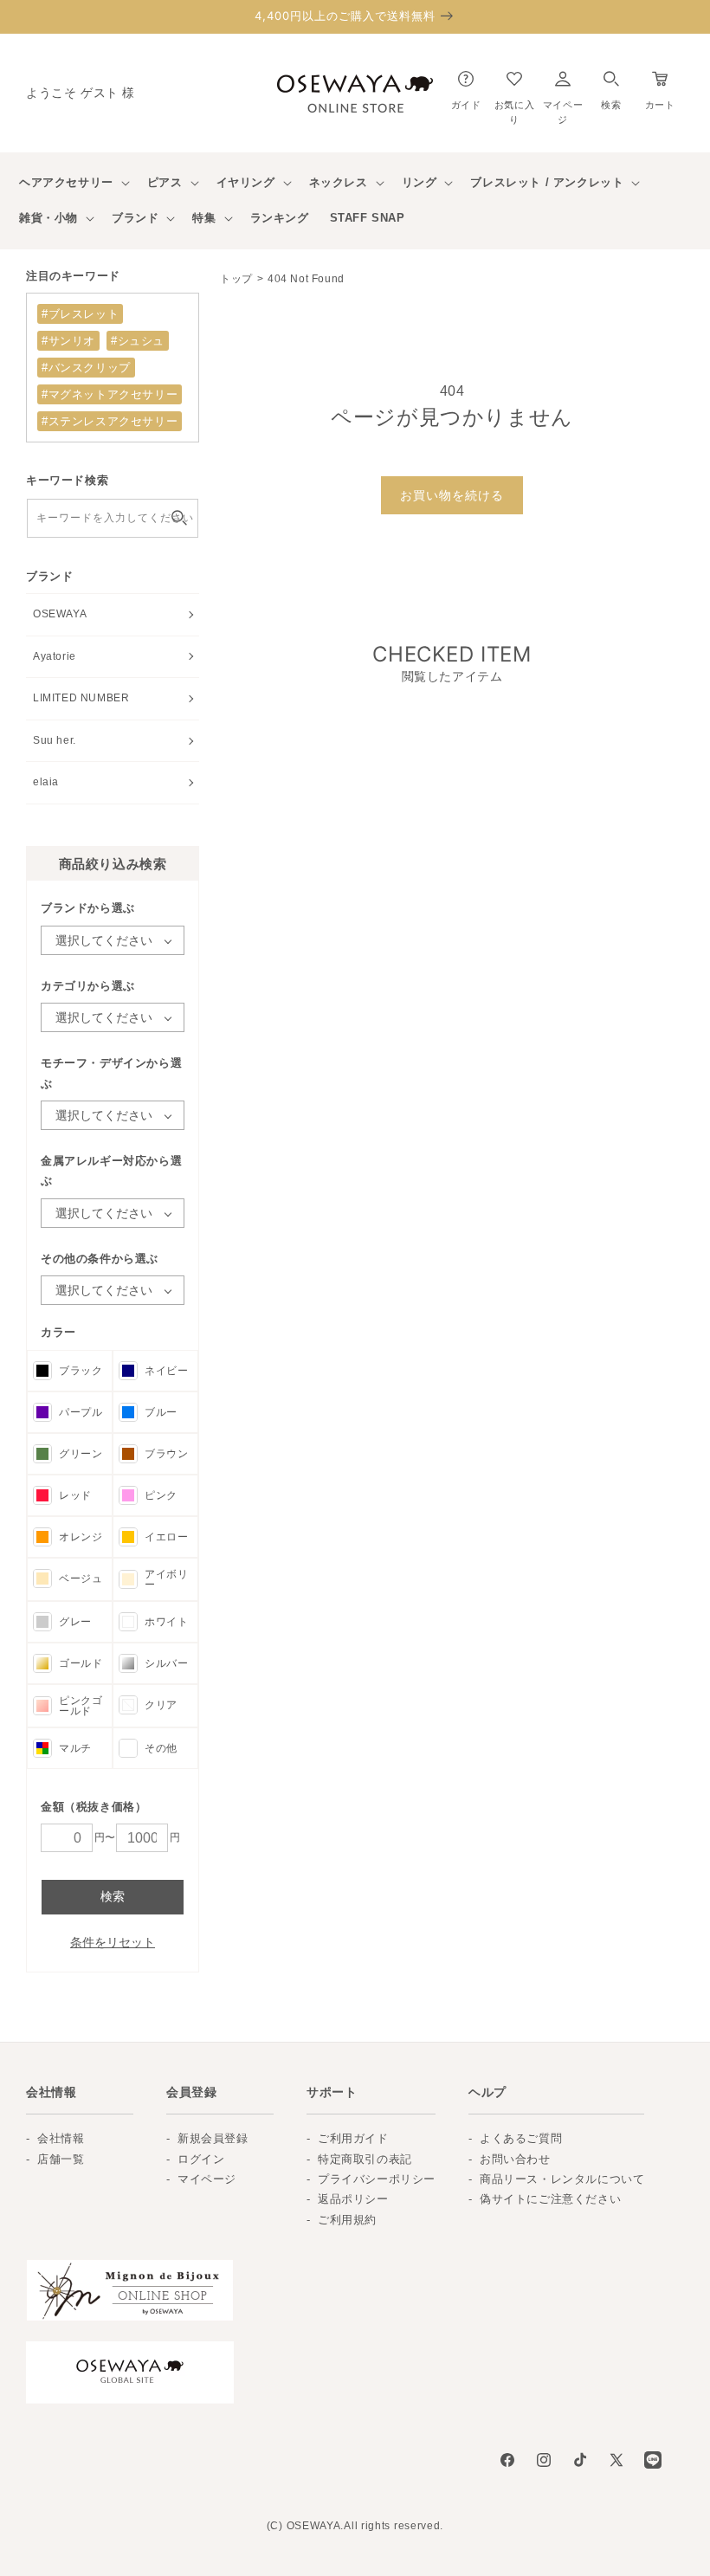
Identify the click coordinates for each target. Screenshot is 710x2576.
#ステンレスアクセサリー (110, 421)
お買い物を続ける (452, 495)
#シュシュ (138, 341)
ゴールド (81, 1663)
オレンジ (81, 1537)
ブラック (81, 1371)
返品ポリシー (353, 2199)
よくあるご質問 (521, 2138)
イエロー (166, 1537)
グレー (75, 1622)
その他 (161, 1748)
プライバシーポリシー (377, 2179)
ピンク (161, 1495)
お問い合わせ (515, 2159)
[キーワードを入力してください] (179, 518)
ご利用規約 (347, 2220)
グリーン (81, 1454)
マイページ (207, 2179)
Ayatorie (55, 656)
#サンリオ (68, 341)
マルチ (75, 1748)
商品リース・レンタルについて (562, 2179)
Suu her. (55, 740)
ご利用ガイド (353, 2138)
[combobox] (113, 518)
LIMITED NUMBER (81, 698)
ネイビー (166, 1371)
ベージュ (81, 1579)
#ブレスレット (80, 314)
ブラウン (166, 1454)
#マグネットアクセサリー (110, 394)
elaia (46, 782)
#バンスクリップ (86, 368)
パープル (81, 1412)
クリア (161, 1705)
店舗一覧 (61, 2159)
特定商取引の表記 (365, 2159)
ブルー (161, 1412)
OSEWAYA (60, 614)
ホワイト (166, 1622)
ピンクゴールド (81, 1706)
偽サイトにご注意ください (550, 2199)
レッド (75, 1495)
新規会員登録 (213, 2138)
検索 (113, 1896)
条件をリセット (113, 1942)
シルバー (166, 1663)
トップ (236, 279)
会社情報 (61, 2138)
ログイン (201, 2159)
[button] (611, 86)
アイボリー (166, 1579)
